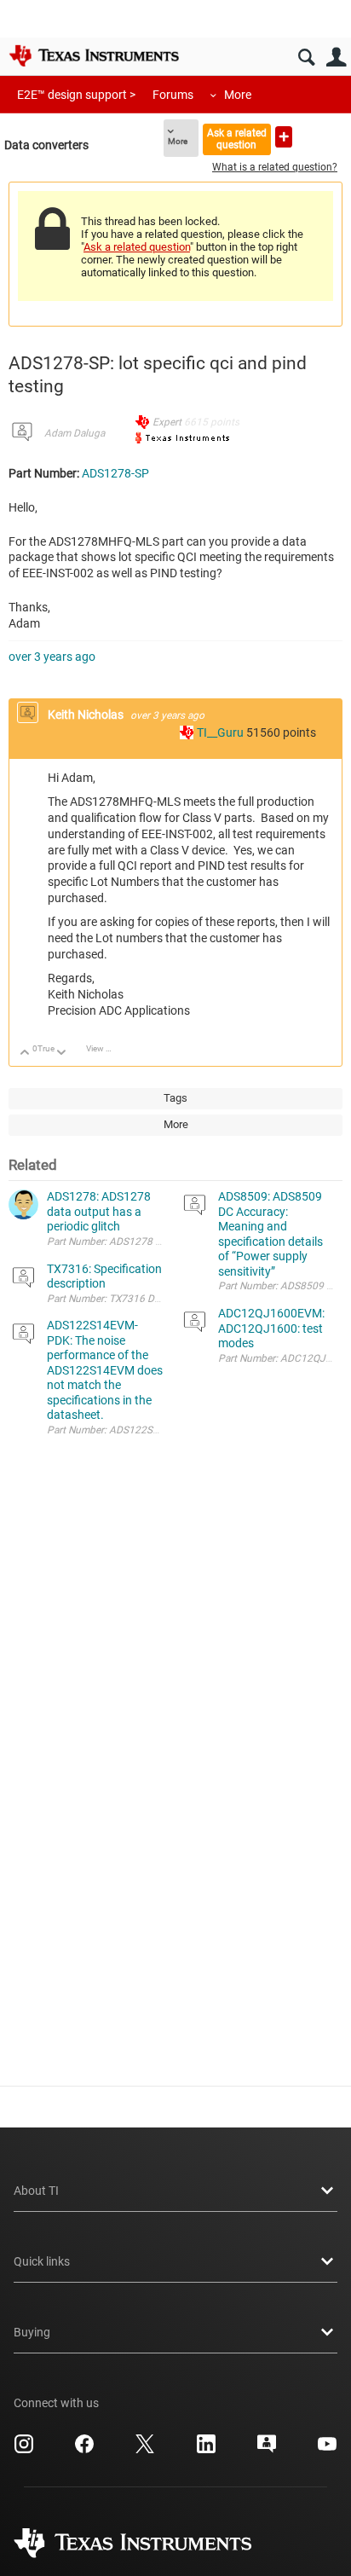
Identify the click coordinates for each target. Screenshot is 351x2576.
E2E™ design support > (76, 95)
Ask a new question (284, 137)
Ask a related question (237, 139)
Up (25, 1054)
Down (62, 1054)
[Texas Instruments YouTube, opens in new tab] (327, 2450)
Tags (175, 1098)
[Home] (94, 55)
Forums (173, 95)
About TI (36, 2191)
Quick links (42, 2261)
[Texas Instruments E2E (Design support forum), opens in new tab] (267, 2450)
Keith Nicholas (87, 715)
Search (306, 58)
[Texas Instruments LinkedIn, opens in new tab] (206, 2450)
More (238, 95)
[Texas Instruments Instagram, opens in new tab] (24, 2450)
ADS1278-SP (115, 473)
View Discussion (105, 1048)
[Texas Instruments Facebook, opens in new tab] (84, 2450)
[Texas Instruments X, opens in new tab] (145, 2450)
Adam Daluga (75, 433)
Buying (32, 2332)
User (336, 58)
